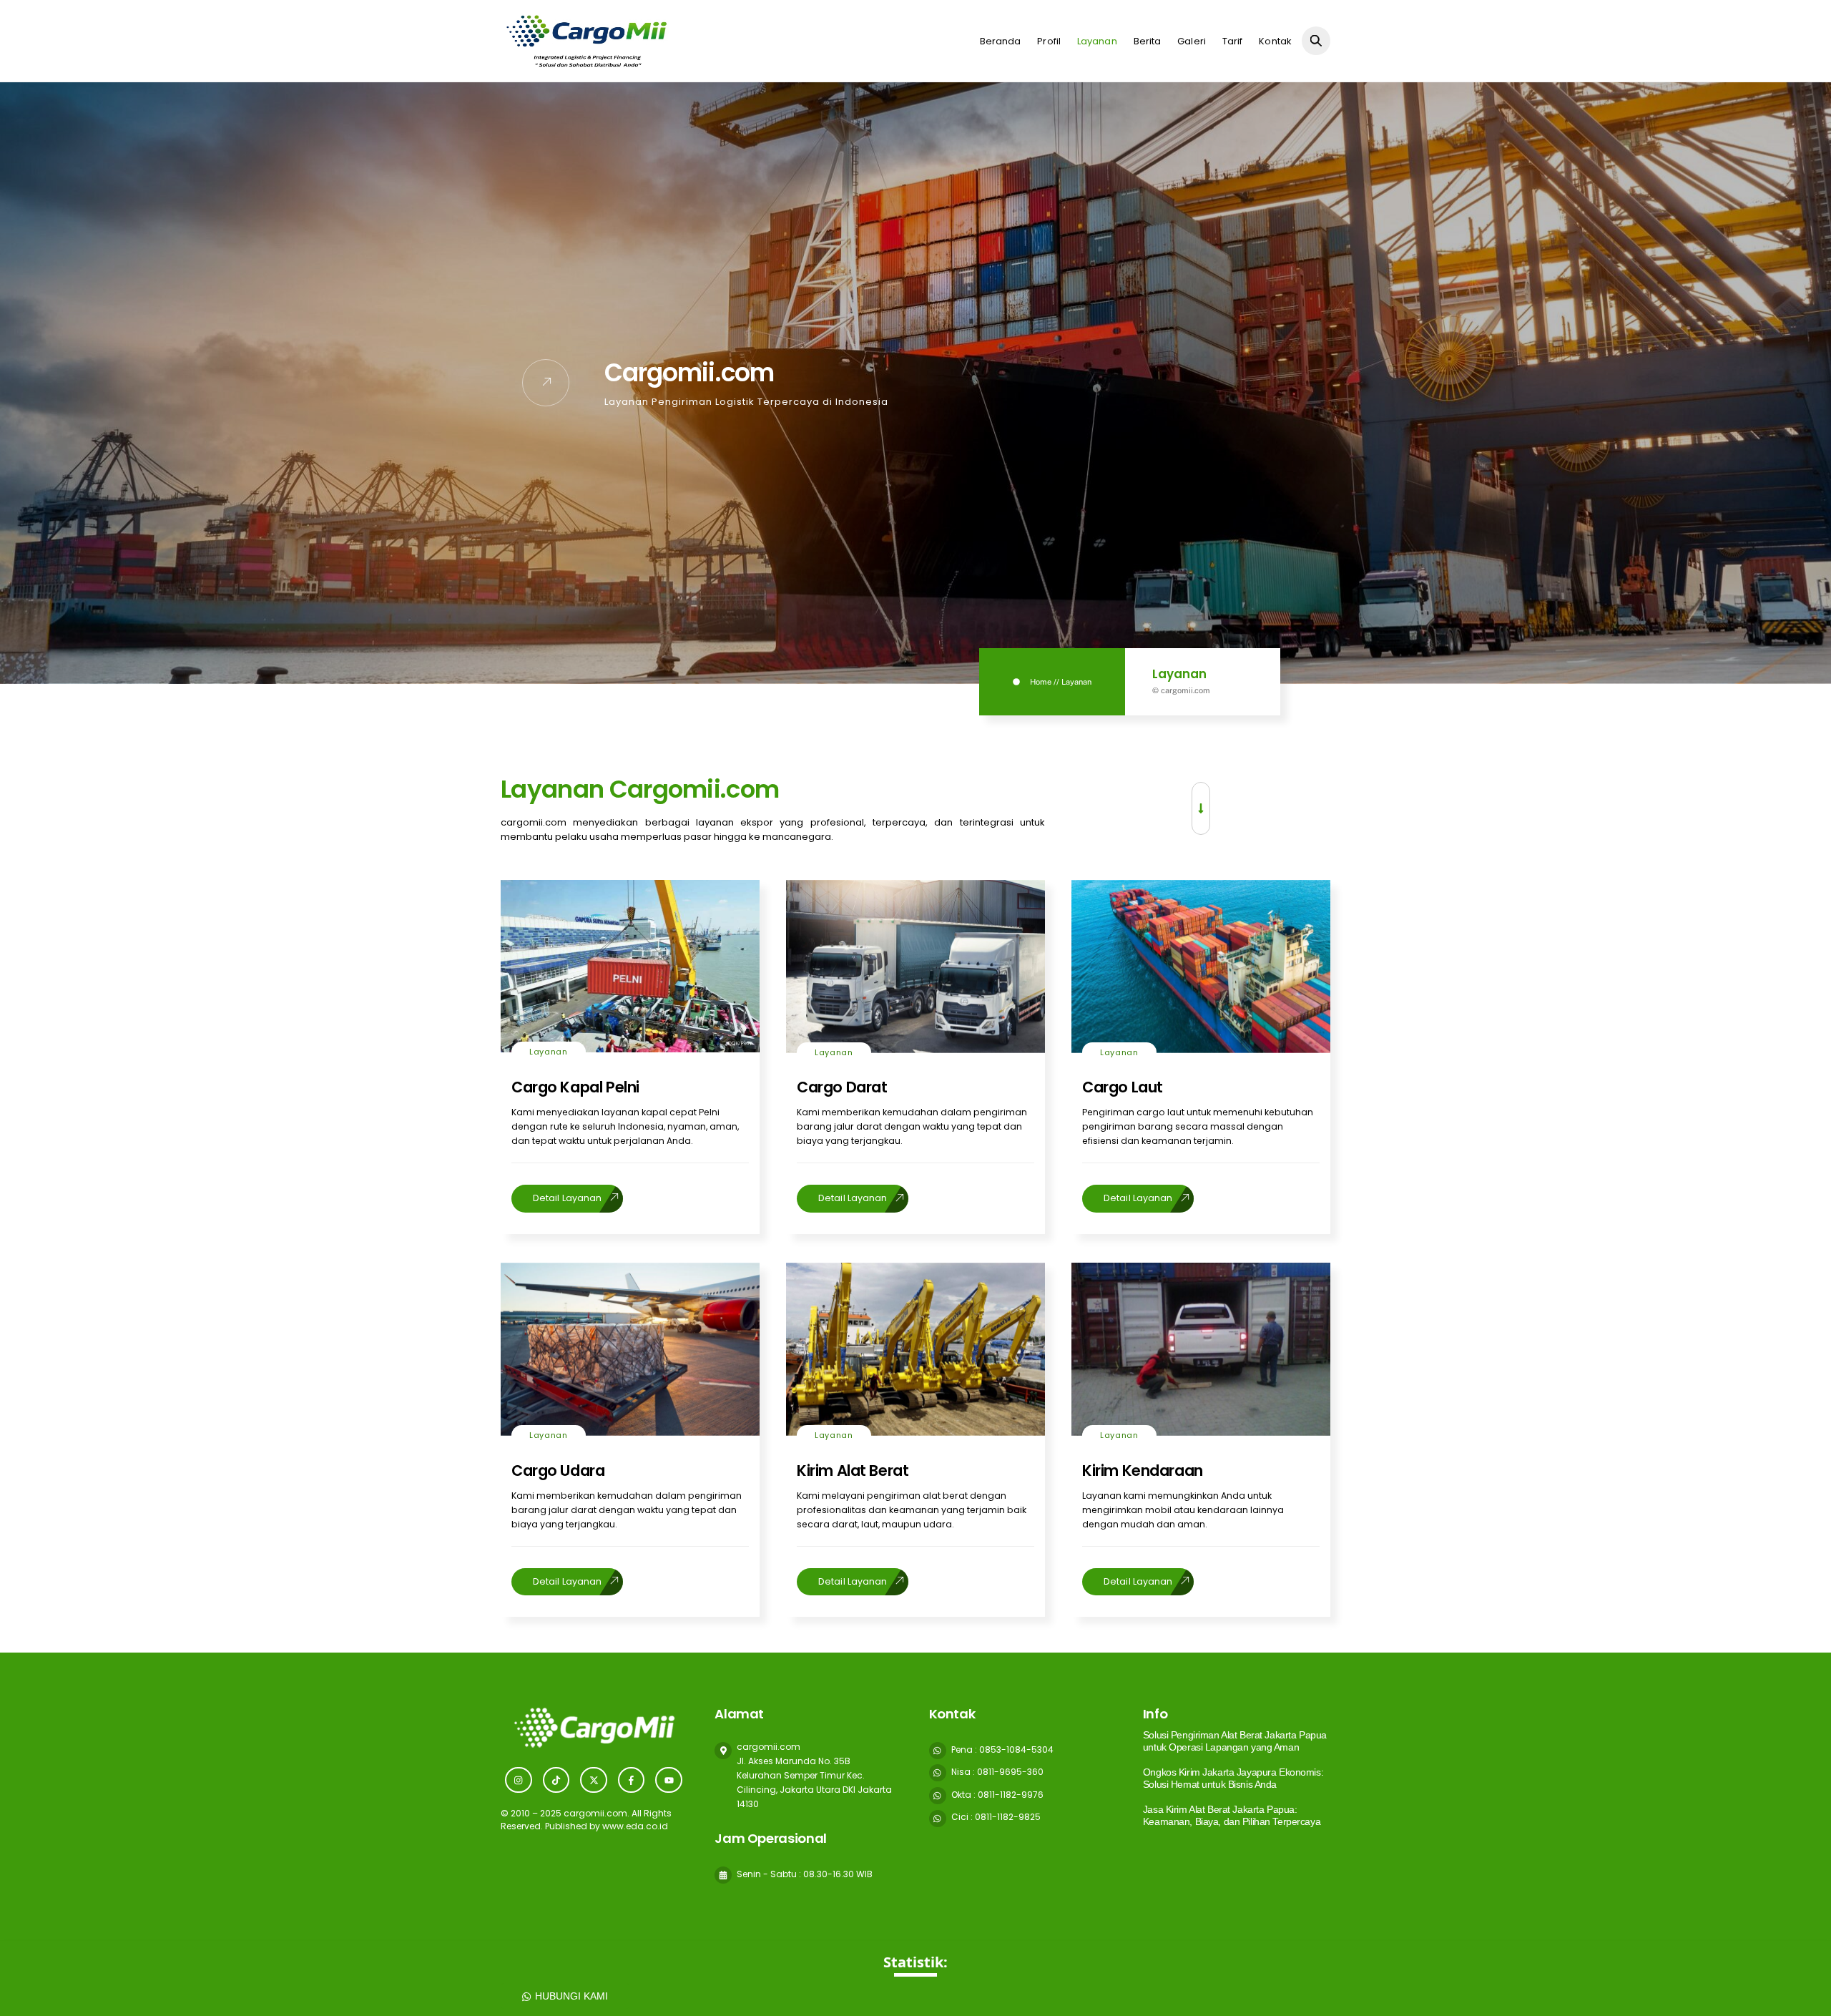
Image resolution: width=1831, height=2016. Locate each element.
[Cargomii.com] (585, 66)
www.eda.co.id (635, 1826)
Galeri (1192, 41)
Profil (1049, 41)
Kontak (1275, 41)
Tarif (1233, 41)
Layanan (1097, 41)
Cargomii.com (694, 789)
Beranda (1001, 41)
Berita (1148, 41)
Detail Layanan (567, 1198)
